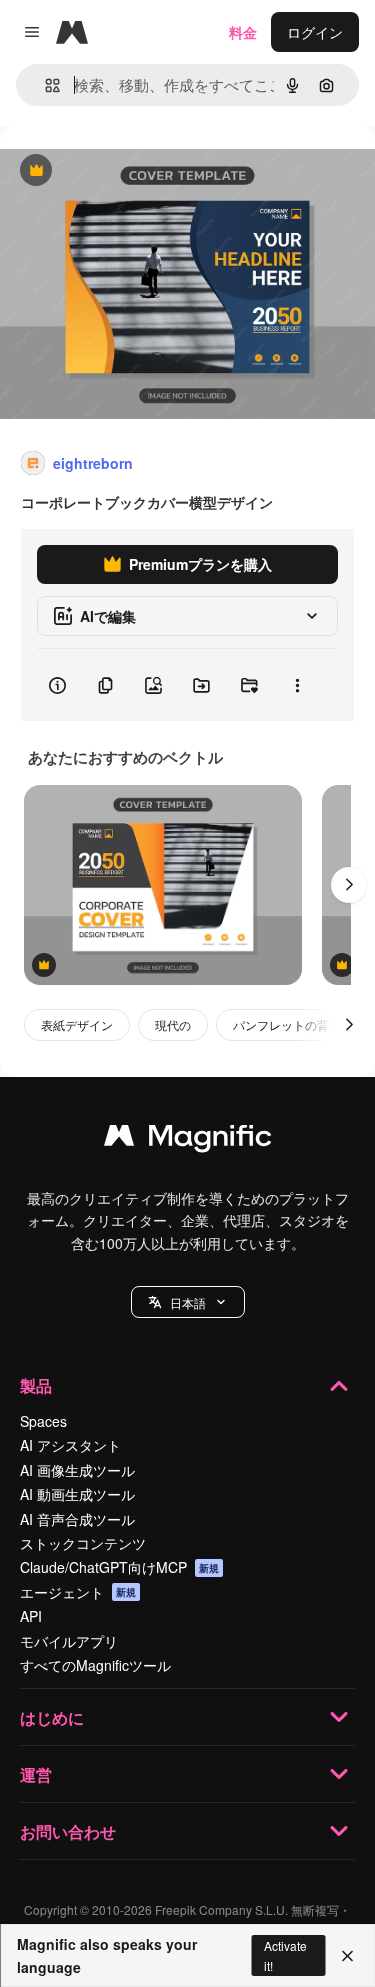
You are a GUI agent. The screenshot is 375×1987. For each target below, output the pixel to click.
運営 (36, 1774)
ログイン (315, 32)
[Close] (347, 1956)
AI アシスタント (70, 1445)
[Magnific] (188, 1140)
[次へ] (349, 885)
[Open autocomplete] (44, 85)
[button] (188, 1302)
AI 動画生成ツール (77, 1494)
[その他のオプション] (297, 685)
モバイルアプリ (69, 1641)
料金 (243, 32)
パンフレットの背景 (287, 1024)
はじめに (52, 1717)
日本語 (188, 1302)
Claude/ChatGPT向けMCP (119, 1567)
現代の (173, 1024)
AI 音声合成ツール (77, 1519)
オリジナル (137, 171)
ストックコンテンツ (83, 1543)
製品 (36, 1385)
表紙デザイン (77, 1024)
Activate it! (285, 1955)
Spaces (43, 1421)
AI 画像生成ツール (77, 1470)
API (31, 1616)
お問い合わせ (68, 1831)
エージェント (78, 1592)
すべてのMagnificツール (95, 1665)
